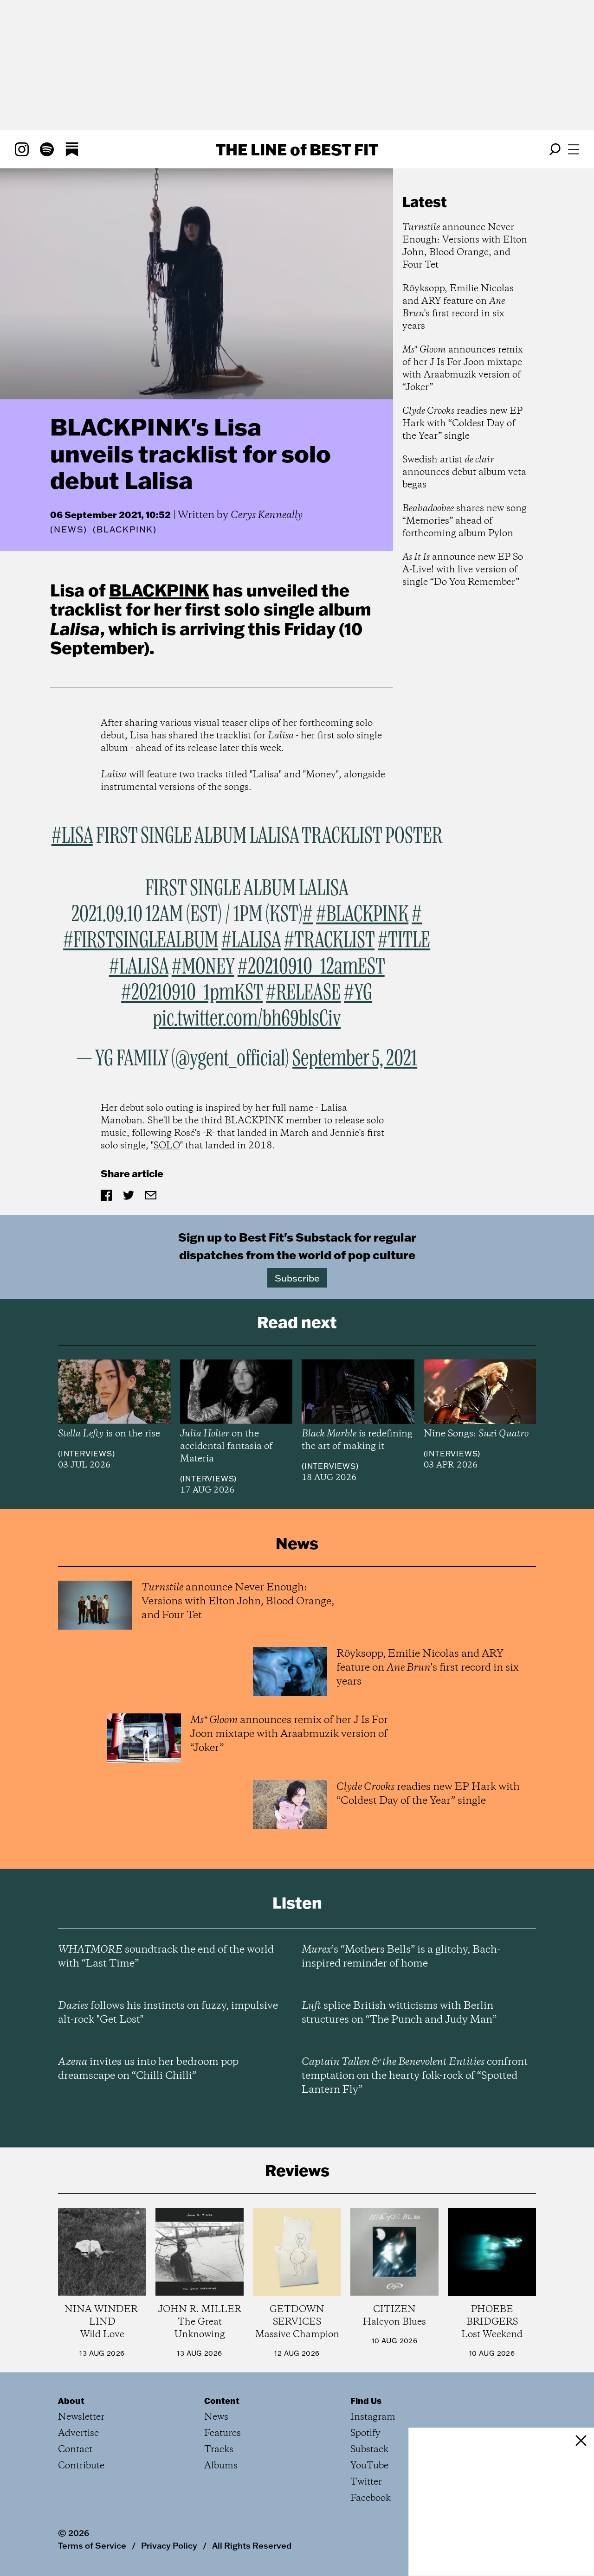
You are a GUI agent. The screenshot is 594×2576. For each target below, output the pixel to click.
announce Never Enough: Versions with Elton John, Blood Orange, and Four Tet (465, 246)
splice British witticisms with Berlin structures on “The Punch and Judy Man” (399, 2013)
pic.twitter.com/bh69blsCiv (247, 1019)
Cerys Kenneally (267, 515)
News (69, 529)
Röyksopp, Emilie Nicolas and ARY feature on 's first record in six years (458, 308)
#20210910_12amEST (311, 967)
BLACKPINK (159, 590)
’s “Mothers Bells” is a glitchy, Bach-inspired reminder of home (401, 1957)
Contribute (81, 2466)
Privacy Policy (169, 2545)
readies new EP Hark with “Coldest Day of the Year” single (462, 424)
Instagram (373, 2417)
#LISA (72, 836)
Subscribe (297, 1278)
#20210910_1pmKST (192, 993)
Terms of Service (92, 2545)
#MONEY (203, 967)
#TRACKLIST (329, 941)
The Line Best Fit (297, 149)
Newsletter (81, 2417)
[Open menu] (574, 149)
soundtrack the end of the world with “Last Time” (166, 1957)
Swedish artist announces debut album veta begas (464, 472)
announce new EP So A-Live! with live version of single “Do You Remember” (463, 570)
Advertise (78, 2433)
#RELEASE (303, 993)
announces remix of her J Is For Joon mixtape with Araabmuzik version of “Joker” (463, 369)
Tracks (219, 2450)
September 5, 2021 (355, 1059)
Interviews (87, 1454)
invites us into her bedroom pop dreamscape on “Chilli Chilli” (148, 2069)
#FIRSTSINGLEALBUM (141, 941)
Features (223, 2433)
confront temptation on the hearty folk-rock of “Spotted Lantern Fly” (415, 2076)
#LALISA (251, 941)
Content (222, 2401)
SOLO (167, 1146)
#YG (358, 993)
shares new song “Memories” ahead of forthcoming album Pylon (465, 521)
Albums (221, 2466)
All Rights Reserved (252, 2545)
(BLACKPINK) (125, 530)
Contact (75, 2450)
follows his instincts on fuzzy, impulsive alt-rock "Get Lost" (168, 2013)
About (71, 2401)
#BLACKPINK (362, 915)
